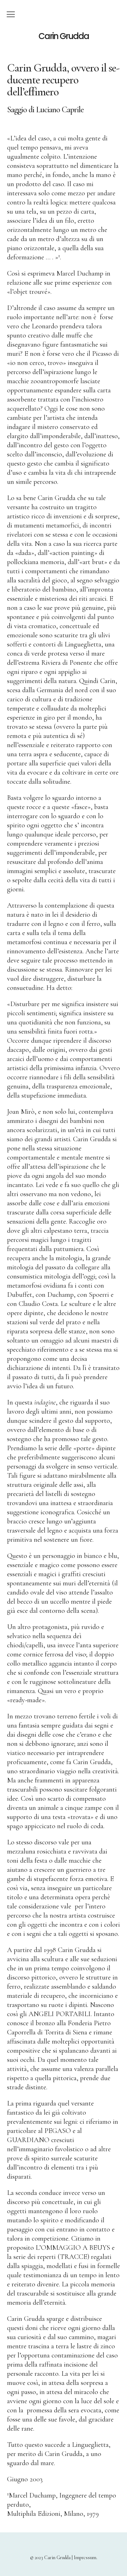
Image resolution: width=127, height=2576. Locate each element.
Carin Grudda (64, 36)
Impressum (85, 2558)
